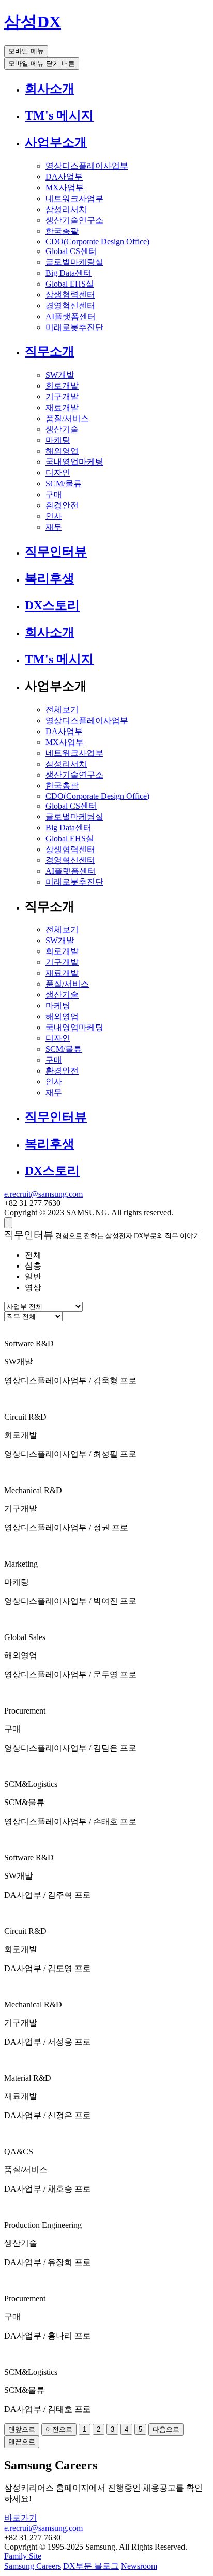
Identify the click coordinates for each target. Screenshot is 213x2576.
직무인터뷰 (56, 552)
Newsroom (139, 2566)
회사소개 (50, 88)
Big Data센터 (69, 273)
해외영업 (62, 451)
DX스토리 (52, 605)
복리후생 (50, 578)
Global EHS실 (70, 284)
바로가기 (21, 2518)
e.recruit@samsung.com (43, 1194)
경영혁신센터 (70, 306)
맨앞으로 (22, 2429)
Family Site (23, 2556)
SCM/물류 (64, 483)
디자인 (58, 473)
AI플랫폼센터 (71, 316)
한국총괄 (62, 231)
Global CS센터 (71, 251)
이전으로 (59, 2429)
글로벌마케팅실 (74, 262)
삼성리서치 (66, 209)
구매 (54, 494)
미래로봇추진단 (74, 327)
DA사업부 (64, 177)
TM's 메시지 (59, 115)
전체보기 (62, 710)
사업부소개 (56, 142)
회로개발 (62, 386)
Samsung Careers (33, 2566)
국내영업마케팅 (74, 462)
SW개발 (60, 375)
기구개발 (62, 397)
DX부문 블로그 (91, 2566)
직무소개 (50, 351)
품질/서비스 (67, 418)
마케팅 (58, 440)
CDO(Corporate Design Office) (97, 241)
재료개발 (62, 407)
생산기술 (62, 429)
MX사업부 (65, 188)
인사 (54, 516)
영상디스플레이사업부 (87, 166)
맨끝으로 (22, 2442)
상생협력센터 (70, 295)
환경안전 (62, 505)
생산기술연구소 (74, 220)
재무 (54, 527)
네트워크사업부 (74, 198)
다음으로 (166, 2429)
